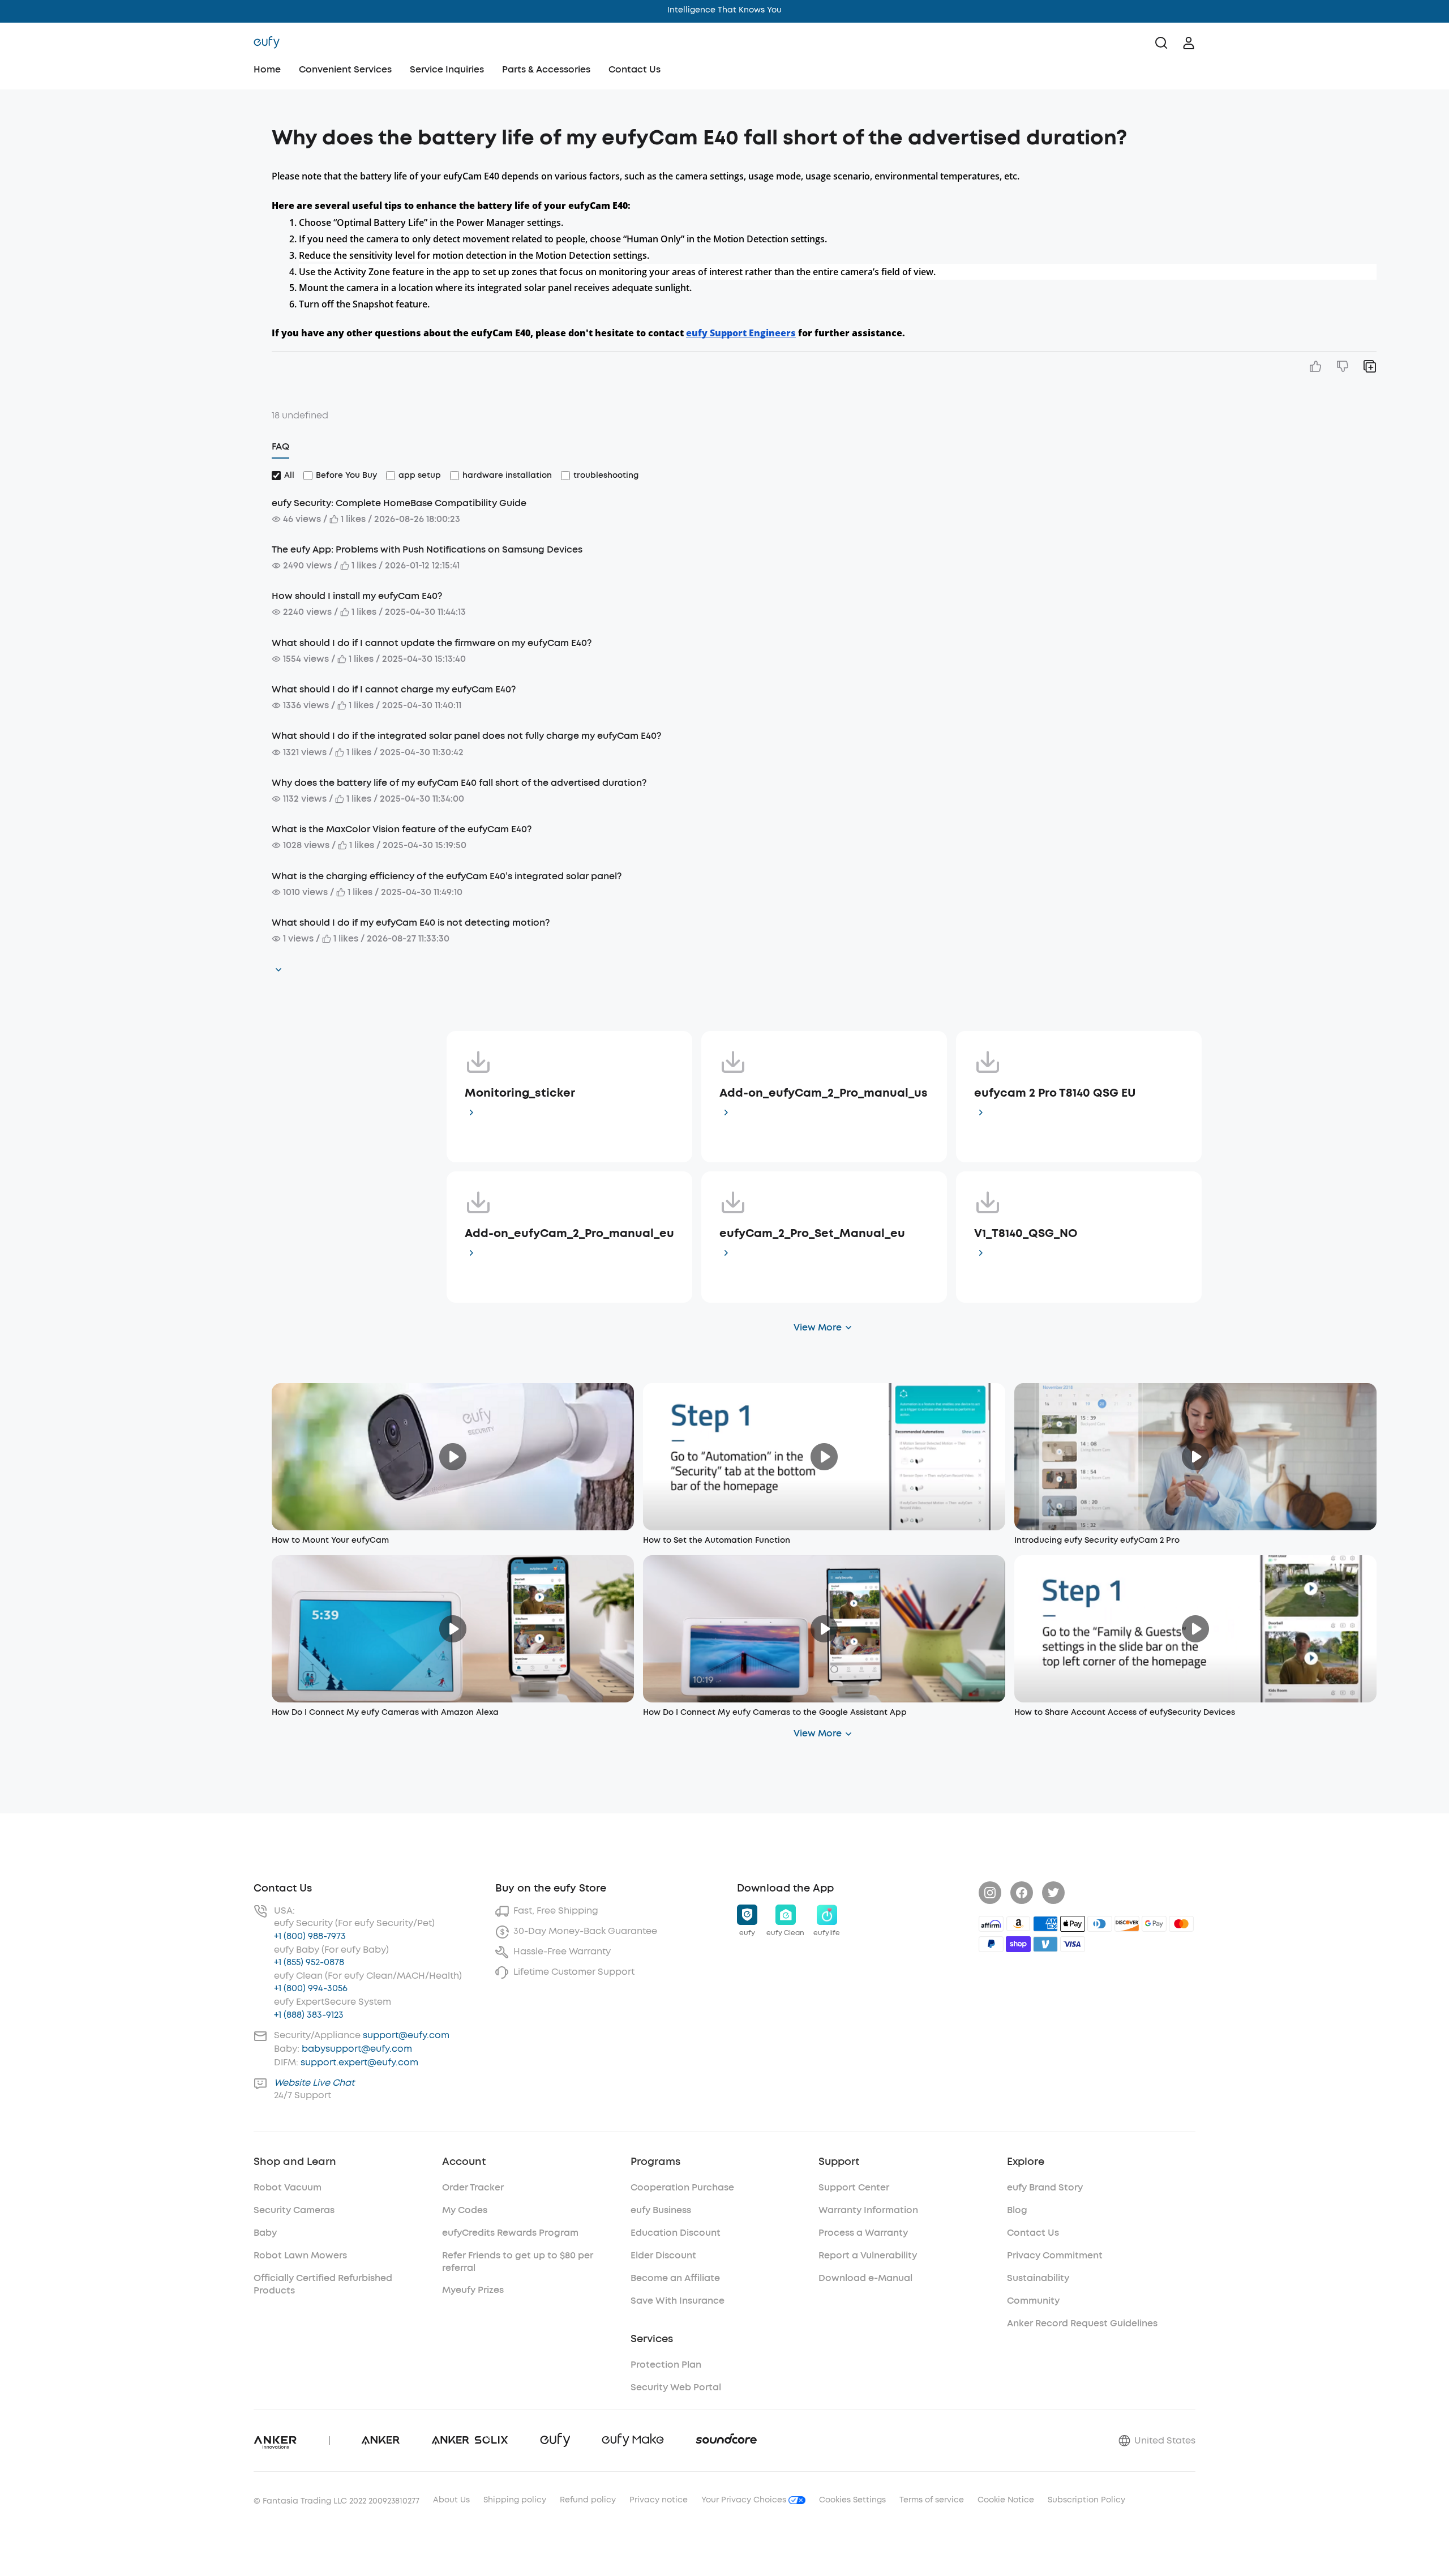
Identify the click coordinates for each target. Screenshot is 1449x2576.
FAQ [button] (280, 446)
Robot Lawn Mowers (300, 2255)
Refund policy (588, 2500)
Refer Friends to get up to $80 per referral (518, 2262)
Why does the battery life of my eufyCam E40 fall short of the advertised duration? (459, 783)
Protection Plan (666, 2365)
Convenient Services (345, 69)
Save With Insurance (678, 2301)
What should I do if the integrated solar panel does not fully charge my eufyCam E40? (466, 736)
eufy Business (661, 2210)
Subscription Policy (1086, 2500)
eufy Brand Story (1045, 2187)
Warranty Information (868, 2210)
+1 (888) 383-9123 (309, 2015)
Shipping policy (515, 2500)
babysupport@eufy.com (357, 2049)
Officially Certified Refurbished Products (323, 2284)
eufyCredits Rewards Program (510, 2233)
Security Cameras (294, 2210)
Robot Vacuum (288, 2187)
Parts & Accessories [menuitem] (546, 69)
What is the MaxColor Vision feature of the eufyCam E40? (402, 829)
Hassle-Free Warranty (562, 1951)
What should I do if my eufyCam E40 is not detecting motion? (411, 923)
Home (267, 69)
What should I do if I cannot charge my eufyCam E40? (394, 689)
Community (1033, 2301)
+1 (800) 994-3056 (311, 1988)
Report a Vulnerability (868, 2255)
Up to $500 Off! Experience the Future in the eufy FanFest (725, 10)
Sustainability (1038, 2278)
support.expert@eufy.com (359, 2062)
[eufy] (267, 43)
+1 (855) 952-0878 (309, 1962)
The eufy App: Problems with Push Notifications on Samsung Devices (427, 549)
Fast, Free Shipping (556, 1910)
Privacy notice (659, 2500)
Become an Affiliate (675, 2278)
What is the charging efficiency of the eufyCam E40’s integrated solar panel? (447, 876)
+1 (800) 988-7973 (310, 1936)
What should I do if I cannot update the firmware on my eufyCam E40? (432, 643)
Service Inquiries (447, 69)
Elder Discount (663, 2255)
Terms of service (932, 2500)
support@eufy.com (406, 2035)
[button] (154, 132)
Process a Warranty (863, 2233)
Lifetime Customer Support (574, 1972)
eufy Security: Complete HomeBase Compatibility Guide (399, 503)
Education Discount (676, 2233)
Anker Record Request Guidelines (1082, 2323)
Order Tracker (473, 2187)
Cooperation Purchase (682, 2187)
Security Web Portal (676, 2387)
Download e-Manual (865, 2278)
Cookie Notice (1006, 2500)
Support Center (854, 2187)
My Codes (465, 2210)
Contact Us (635, 69)
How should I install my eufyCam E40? (357, 596)
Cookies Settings (852, 2500)
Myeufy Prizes (473, 2290)
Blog (1017, 2210)
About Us (451, 2500)
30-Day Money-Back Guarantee (585, 1931)
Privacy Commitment (1055, 2255)
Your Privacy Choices (745, 2500)
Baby (265, 2233)
